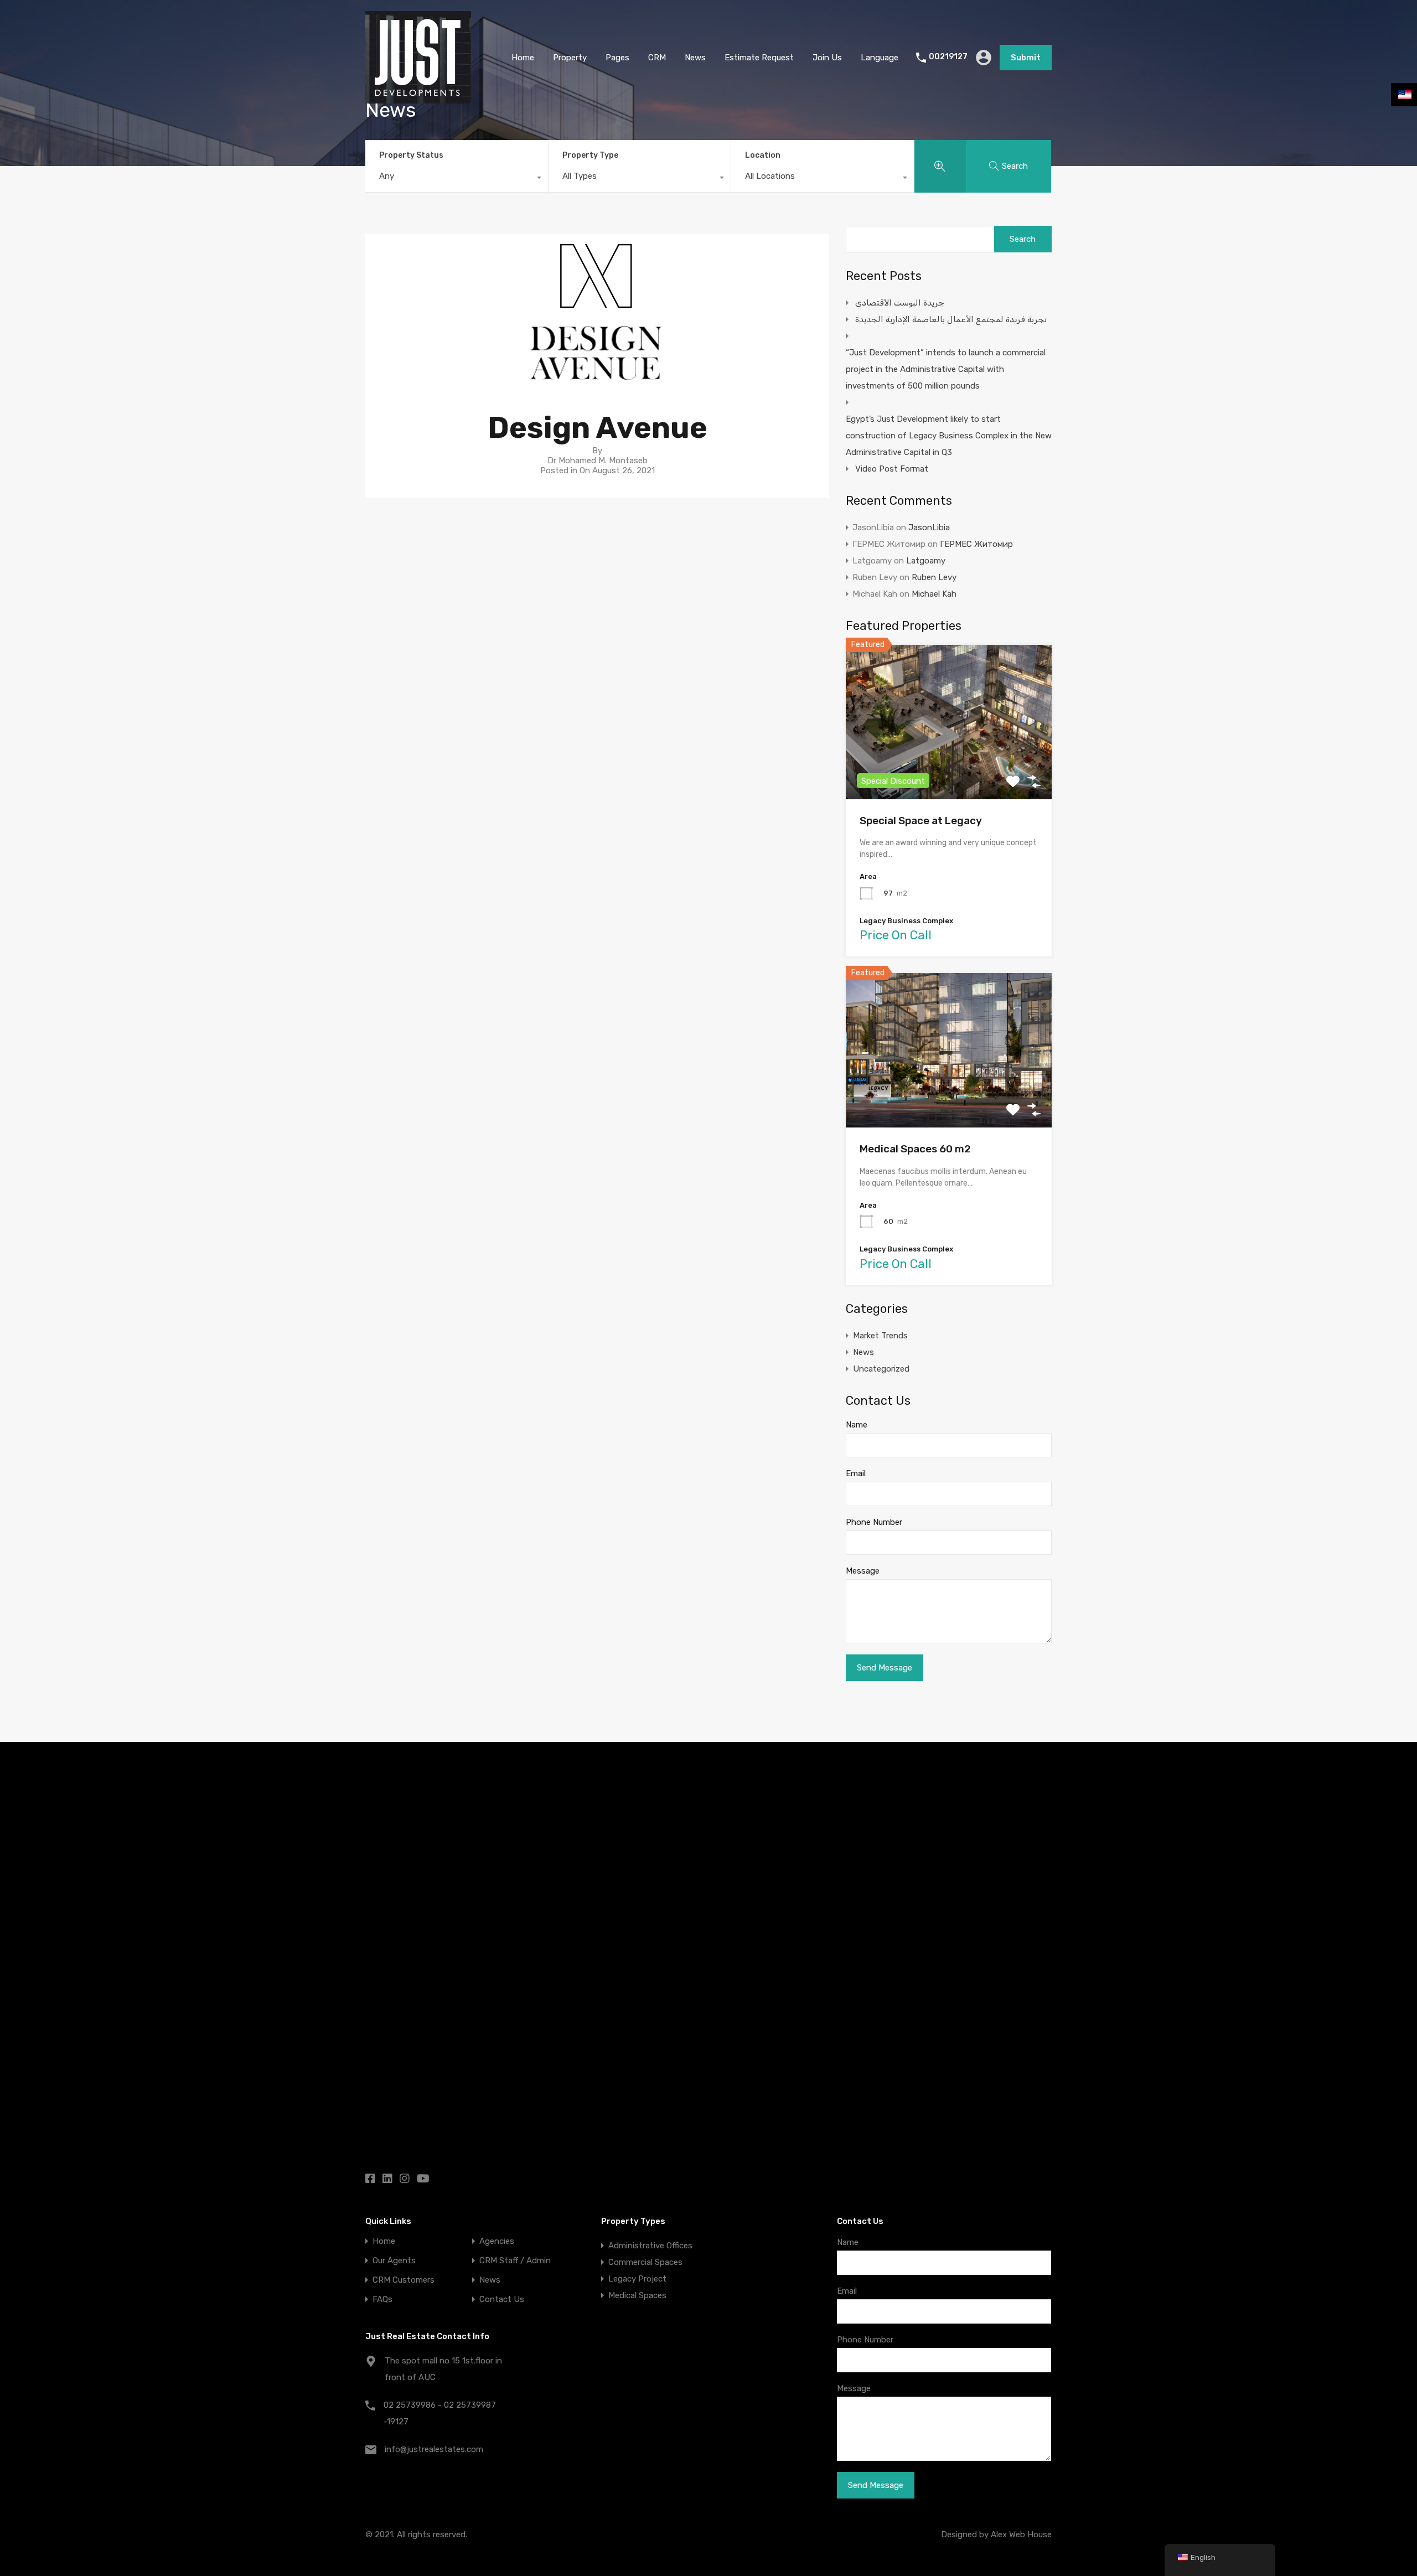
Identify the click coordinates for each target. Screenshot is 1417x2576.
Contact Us (502, 2300)
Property (570, 58)
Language (880, 58)
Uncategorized (881, 1369)
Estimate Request (759, 58)
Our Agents (394, 2261)
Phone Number (874, 1522)
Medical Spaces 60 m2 (915, 1149)
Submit (1026, 58)
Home (523, 58)
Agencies (497, 2241)
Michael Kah (934, 594)
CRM (657, 58)
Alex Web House (1021, 2534)
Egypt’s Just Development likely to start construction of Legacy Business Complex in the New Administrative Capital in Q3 (949, 436)
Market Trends (880, 1336)
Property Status (411, 155)
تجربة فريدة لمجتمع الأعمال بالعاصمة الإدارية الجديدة (951, 319)
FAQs (382, 2300)
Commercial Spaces (645, 2262)
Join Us (827, 58)
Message (863, 1571)
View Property (949, 768)
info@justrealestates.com (434, 2449)
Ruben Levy (934, 577)
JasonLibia (929, 527)
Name (857, 1425)
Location (763, 155)
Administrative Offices (650, 2246)
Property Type (590, 155)
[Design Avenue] (598, 383)
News (695, 58)
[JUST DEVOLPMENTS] (418, 99)
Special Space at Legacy (921, 821)
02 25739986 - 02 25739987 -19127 (440, 2413)
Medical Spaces (637, 2295)
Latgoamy (926, 561)
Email (856, 1473)
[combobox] (457, 179)
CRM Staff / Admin (515, 2261)
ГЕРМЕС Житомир (976, 544)
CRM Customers (404, 2280)
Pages (617, 58)
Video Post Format (892, 469)
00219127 (948, 57)
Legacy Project (637, 2279)
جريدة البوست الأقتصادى (900, 303)
